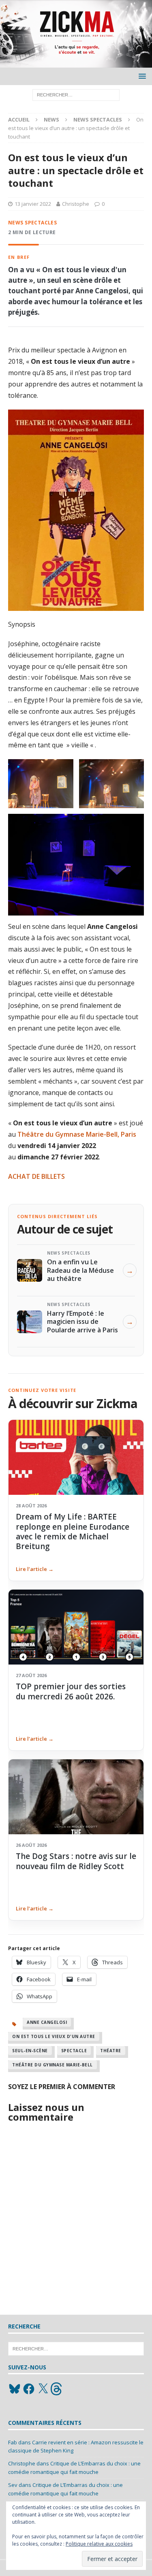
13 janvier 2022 (33, 204)
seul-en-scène (30, 2051)
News (51, 120)
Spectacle (74, 2051)
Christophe (76, 204)
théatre (111, 2051)
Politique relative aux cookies (99, 2544)
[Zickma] (76, 63)
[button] (141, 76)
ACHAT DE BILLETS (36, 1176)
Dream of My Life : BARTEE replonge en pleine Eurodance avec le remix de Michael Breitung (73, 1531)
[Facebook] (29, 2389)
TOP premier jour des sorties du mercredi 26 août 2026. (71, 1691)
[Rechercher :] (76, 94)
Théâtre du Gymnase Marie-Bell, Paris (77, 1134)
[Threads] (57, 2389)
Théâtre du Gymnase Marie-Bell (52, 2065)
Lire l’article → (35, 1569)
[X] (43, 2389)
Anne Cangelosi (47, 2022)
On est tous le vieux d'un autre (54, 2036)
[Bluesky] (15, 2389)
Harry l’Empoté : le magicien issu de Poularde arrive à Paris (82, 1322)
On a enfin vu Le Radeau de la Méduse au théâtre (80, 1270)
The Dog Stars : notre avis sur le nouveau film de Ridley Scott (76, 1861)
